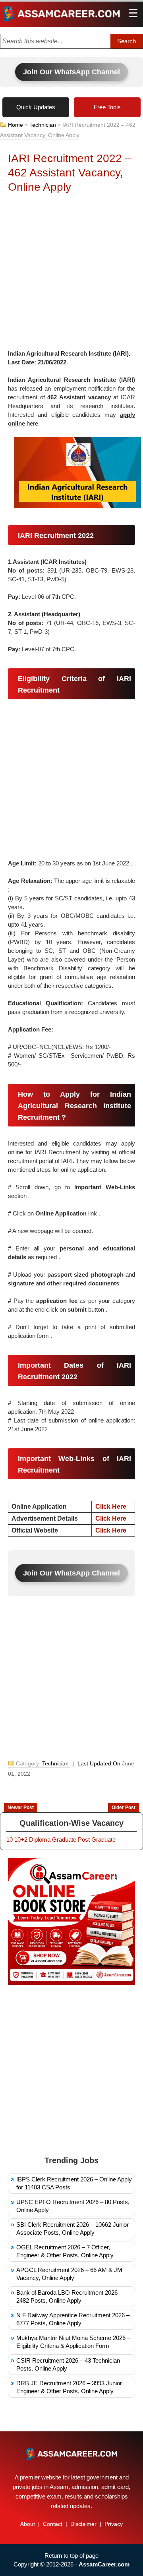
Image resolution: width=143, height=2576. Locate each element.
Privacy (114, 2524)
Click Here (111, 1518)
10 (10, 1840)
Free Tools (107, 107)
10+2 (21, 1840)
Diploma (40, 1840)
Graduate (64, 1840)
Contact (53, 2524)
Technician (43, 125)
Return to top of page (71, 2556)
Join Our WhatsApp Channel (71, 72)
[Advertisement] (71, 274)
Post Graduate (97, 1840)
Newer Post (21, 1808)
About (28, 2524)
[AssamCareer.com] (71, 2454)
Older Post (124, 1808)
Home (15, 125)
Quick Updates (36, 107)
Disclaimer (83, 2524)
